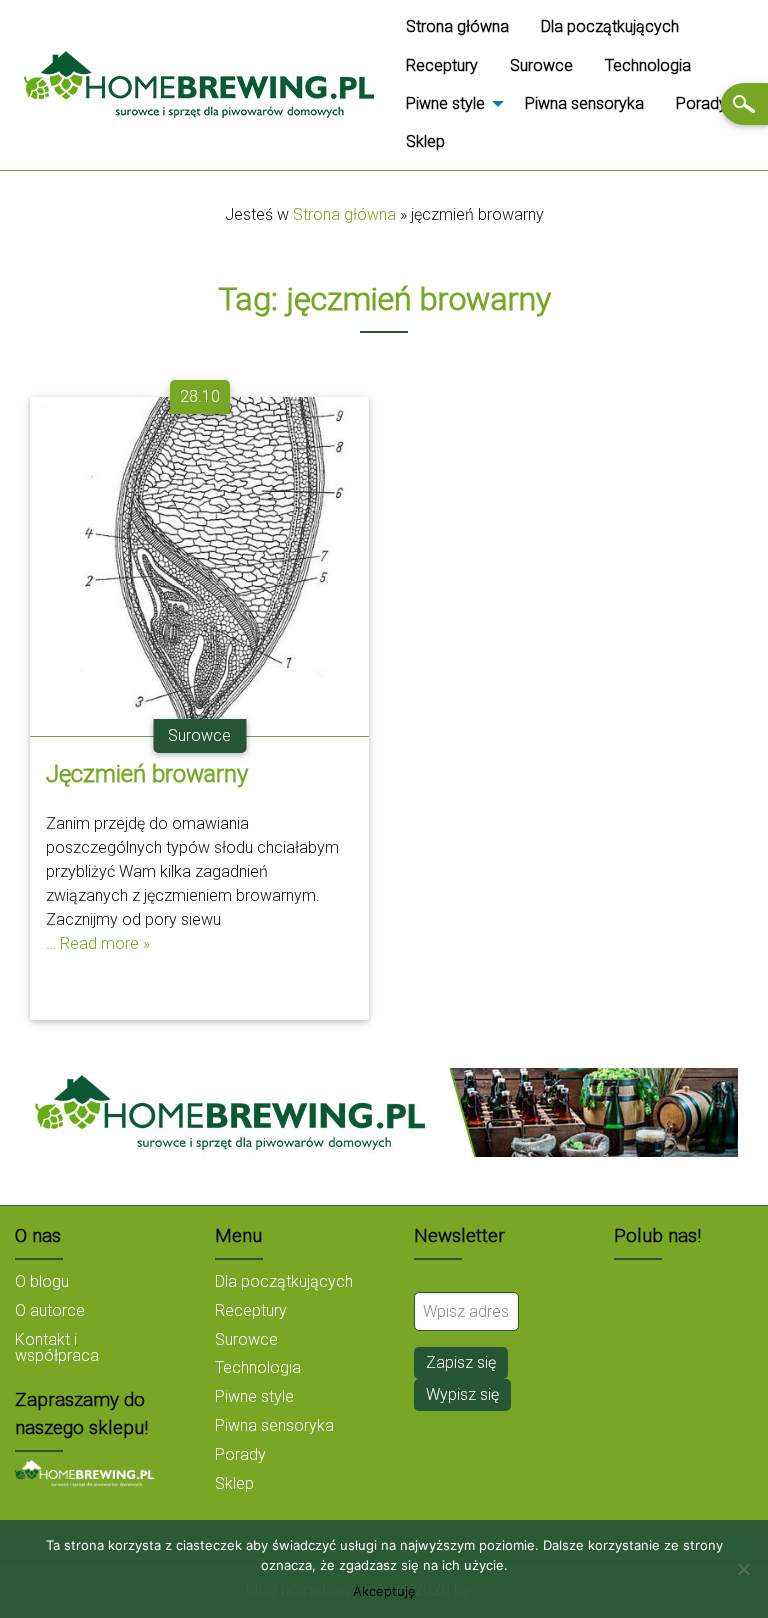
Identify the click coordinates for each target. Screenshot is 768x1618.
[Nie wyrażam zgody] (743, 1569)
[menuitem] (457, 27)
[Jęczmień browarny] (199, 564)
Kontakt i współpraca (57, 1347)
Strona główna (457, 26)
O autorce (50, 1310)
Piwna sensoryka (584, 103)
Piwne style (445, 103)
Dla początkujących (610, 26)
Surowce (541, 65)
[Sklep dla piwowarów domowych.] (84, 1472)
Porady (701, 103)
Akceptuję (384, 1591)
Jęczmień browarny (147, 774)
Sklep (425, 141)
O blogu (42, 1281)
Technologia (648, 65)
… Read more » (98, 943)
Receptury (442, 65)
